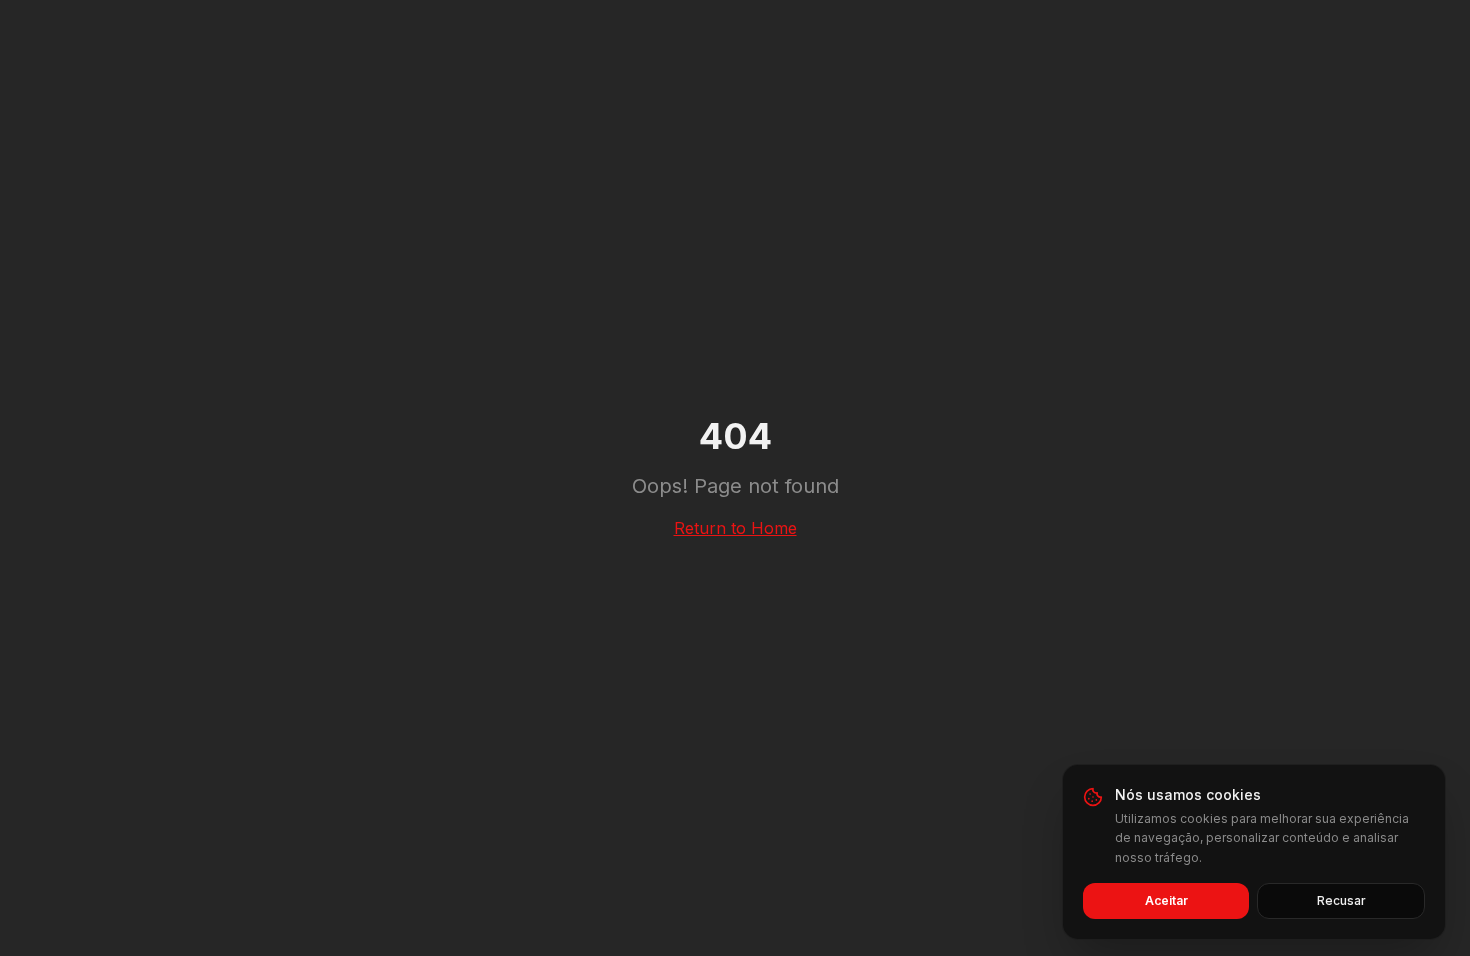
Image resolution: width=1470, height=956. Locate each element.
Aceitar (1166, 900)
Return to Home (735, 528)
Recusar (1341, 900)
